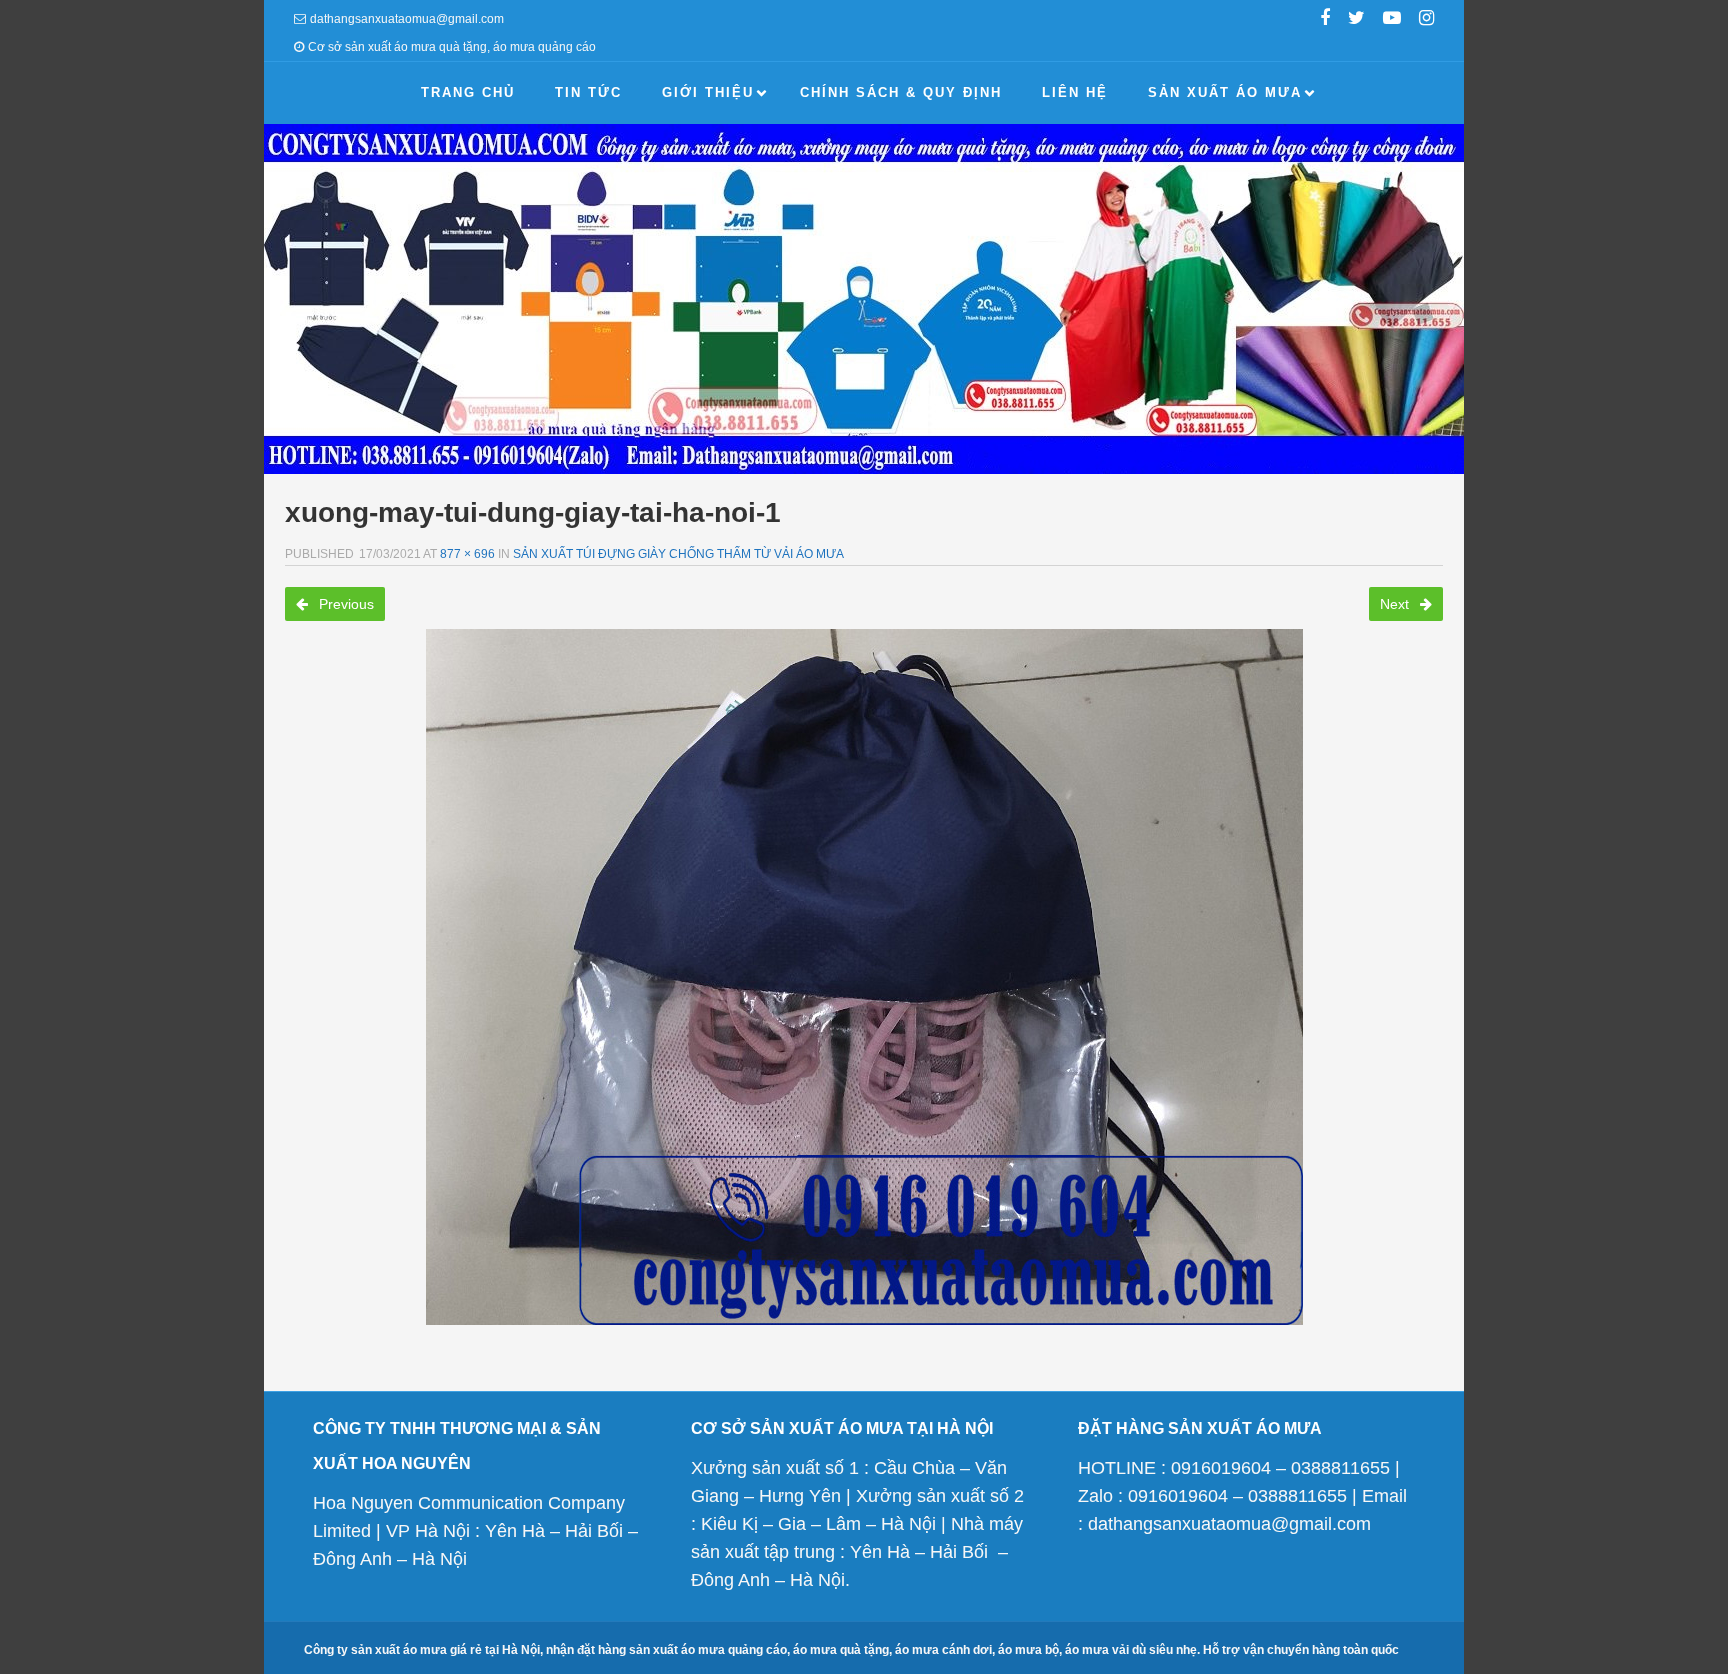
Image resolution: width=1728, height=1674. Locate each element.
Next (1396, 604)
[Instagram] (1426, 20)
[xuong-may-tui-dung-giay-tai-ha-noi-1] (864, 977)
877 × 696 (467, 554)
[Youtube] (1392, 20)
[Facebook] (1325, 20)
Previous (344, 604)
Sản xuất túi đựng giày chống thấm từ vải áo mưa (678, 554)
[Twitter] (1356, 20)
